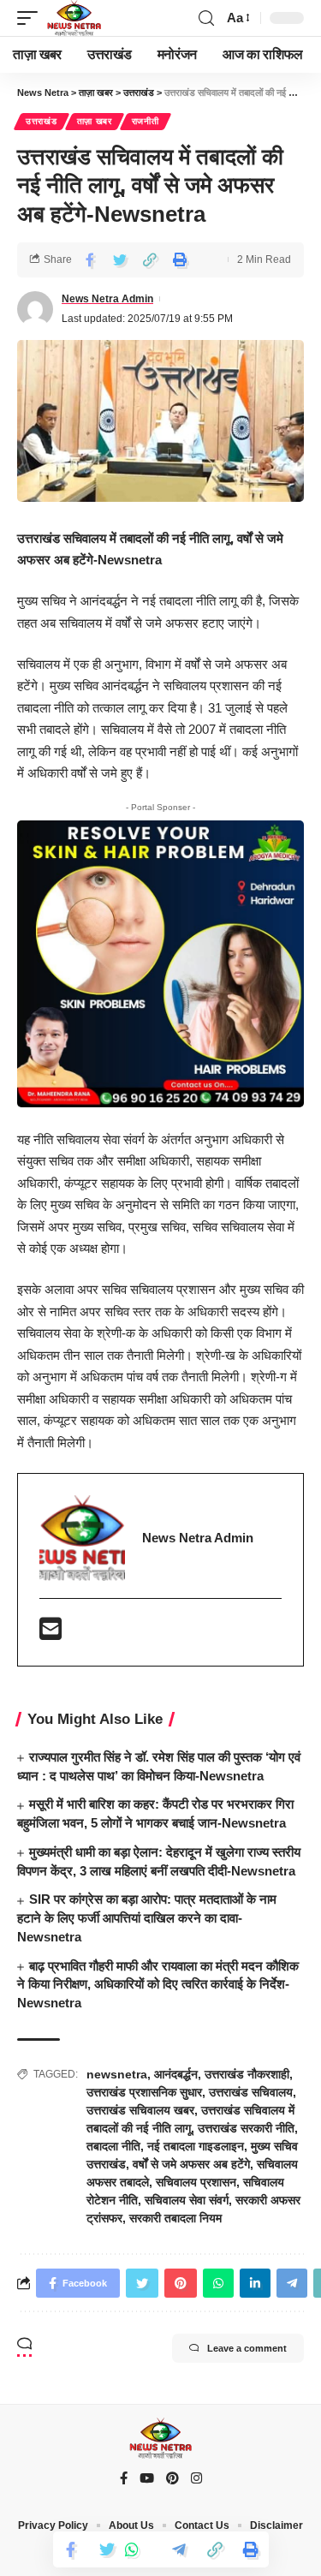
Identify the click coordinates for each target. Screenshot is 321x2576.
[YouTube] (147, 2479)
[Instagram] (196, 2479)
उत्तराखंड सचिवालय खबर (140, 2110)
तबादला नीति (113, 2146)
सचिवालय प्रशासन (196, 2182)
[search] (206, 18)
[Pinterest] (172, 2479)
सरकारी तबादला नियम (175, 2218)
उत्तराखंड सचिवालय (251, 2092)
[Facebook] (124, 2479)
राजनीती (146, 121)
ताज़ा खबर (95, 121)
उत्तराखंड (42, 121)
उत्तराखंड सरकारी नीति (246, 2128)
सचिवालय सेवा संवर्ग (187, 2200)
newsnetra (117, 2074)
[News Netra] (74, 18)
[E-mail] (51, 1634)
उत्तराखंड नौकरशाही (247, 2074)
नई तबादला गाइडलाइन (196, 2146)
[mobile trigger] (32, 18)
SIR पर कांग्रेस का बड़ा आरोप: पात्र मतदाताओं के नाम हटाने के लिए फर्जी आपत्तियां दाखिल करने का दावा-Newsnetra (147, 1918)
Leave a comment (247, 2348)
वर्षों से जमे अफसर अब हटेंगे (191, 2164)
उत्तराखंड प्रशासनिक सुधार (144, 2092)
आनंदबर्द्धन (176, 2074)
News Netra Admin (107, 299)
